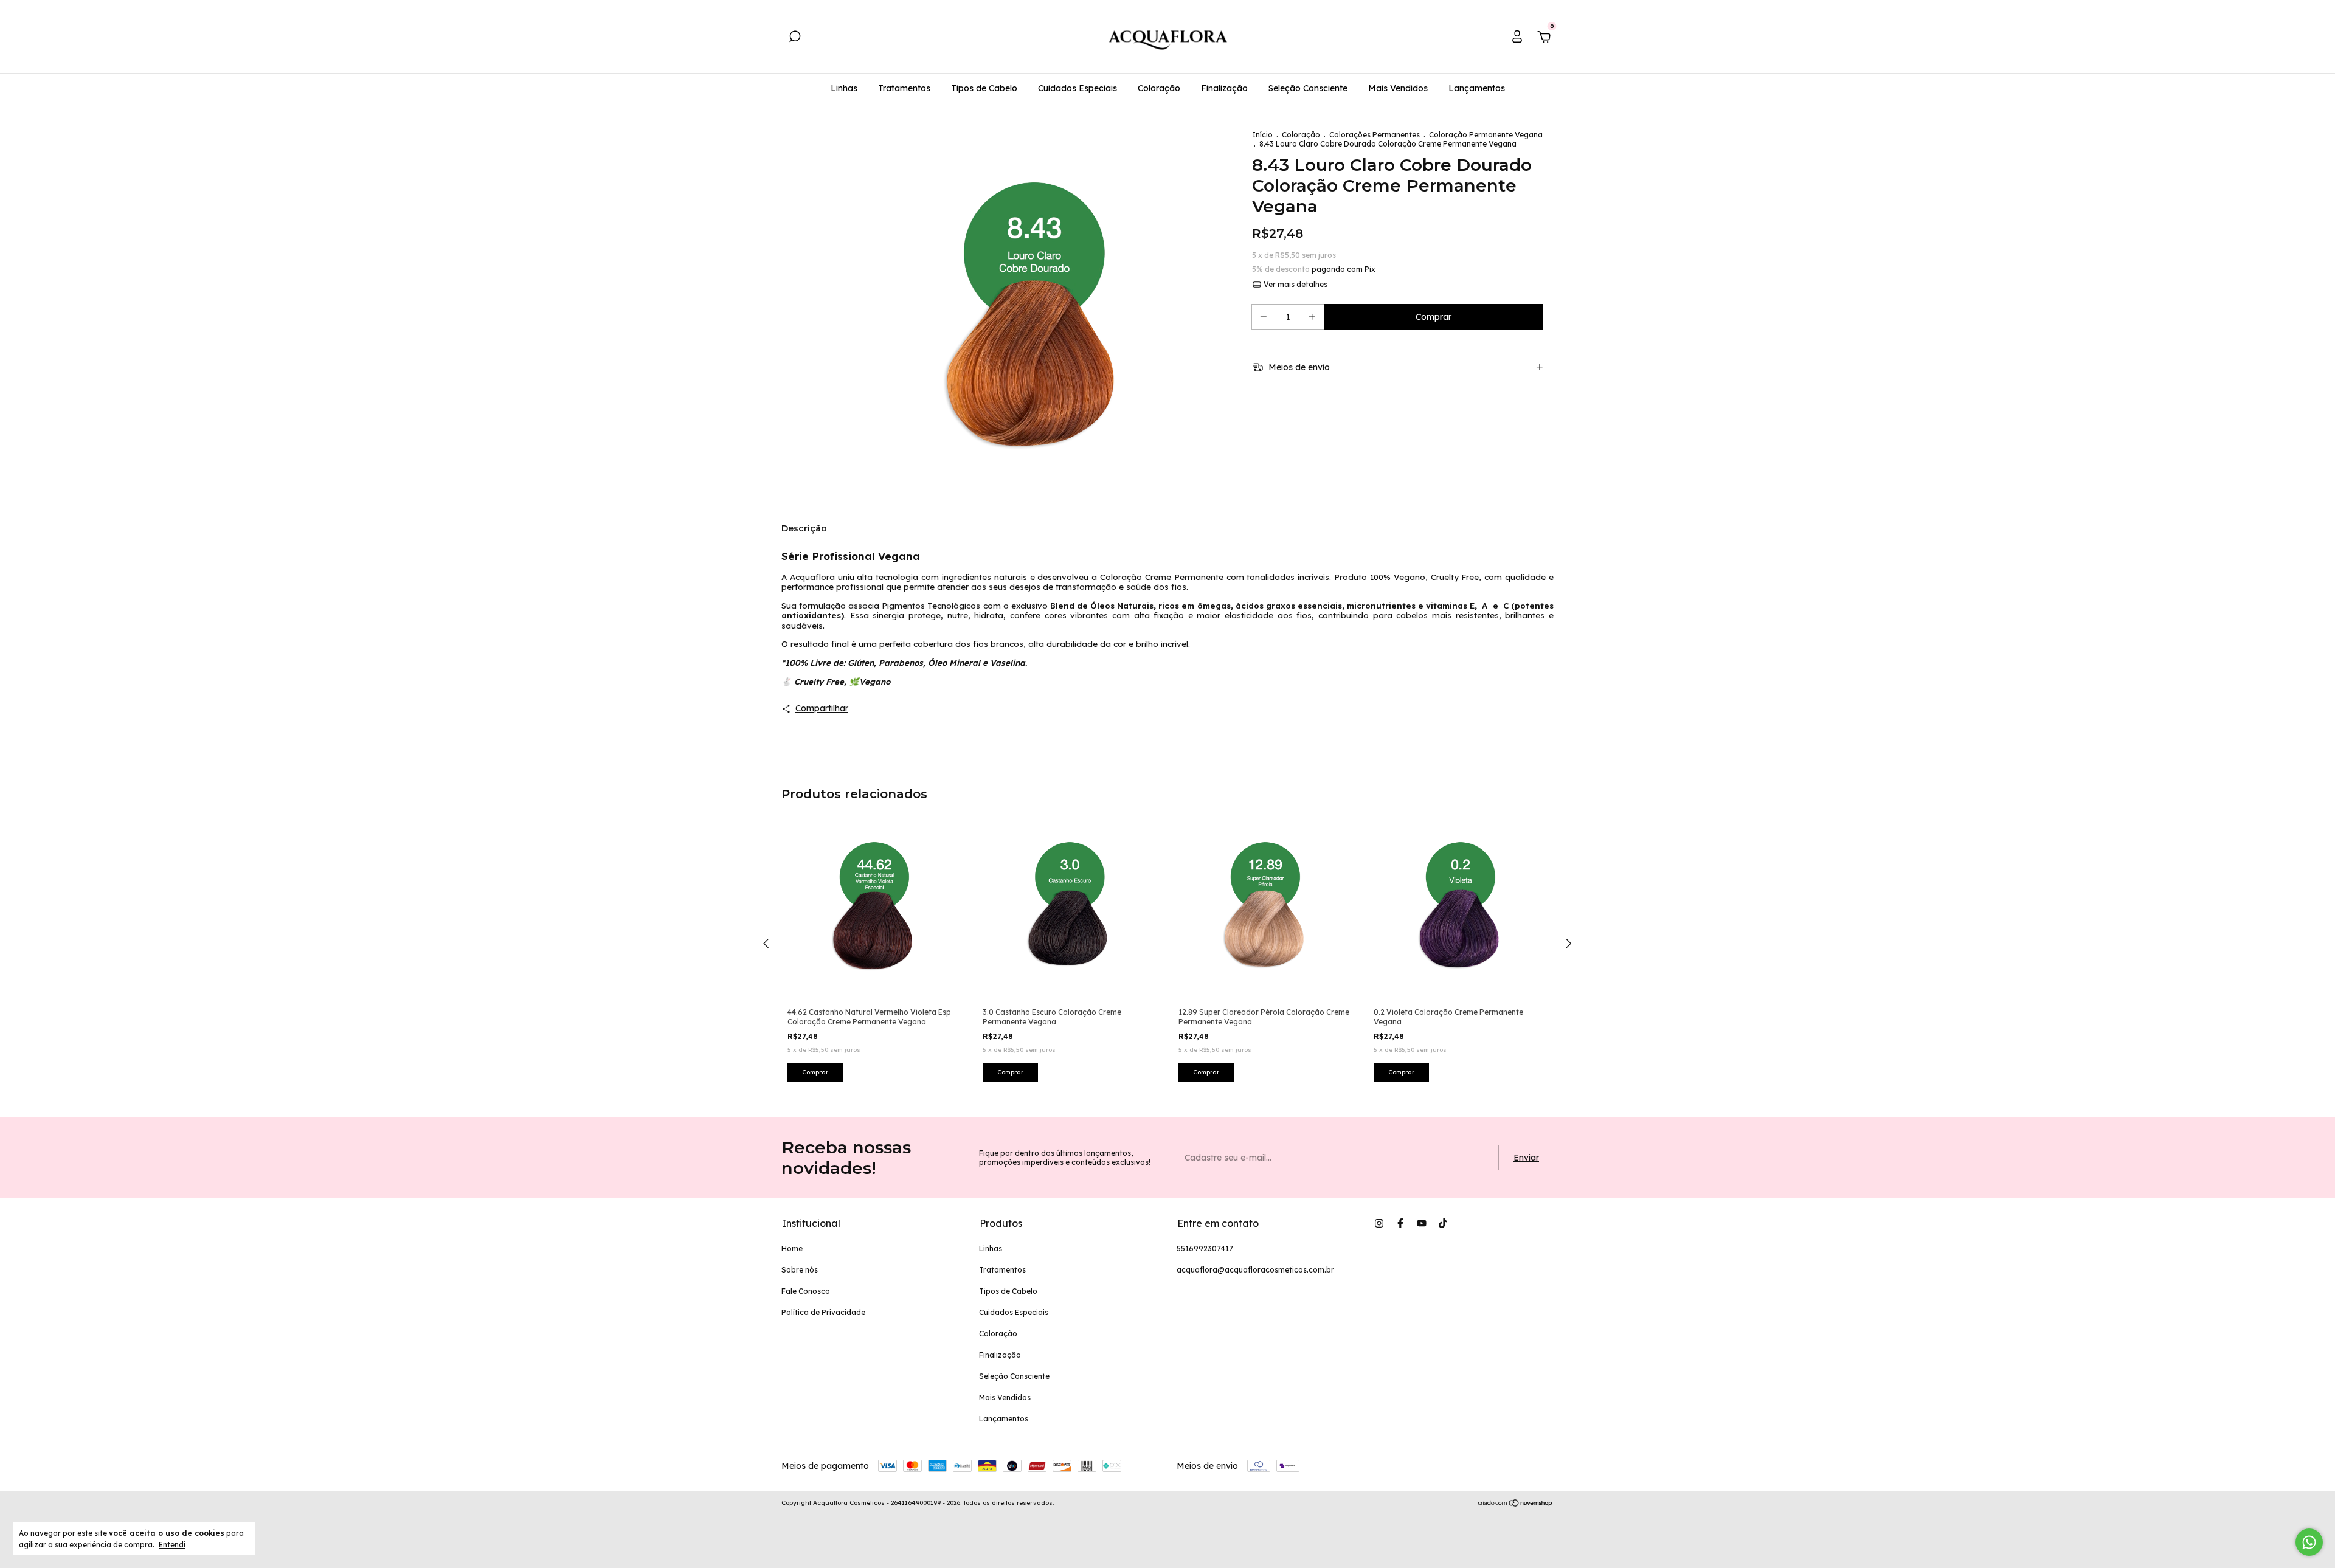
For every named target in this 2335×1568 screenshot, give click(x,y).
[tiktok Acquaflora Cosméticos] (1443, 1223)
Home (792, 1249)
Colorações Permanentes (1375, 135)
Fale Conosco (806, 1291)
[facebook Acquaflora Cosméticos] (1400, 1223)
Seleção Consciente (1308, 88)
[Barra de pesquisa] (795, 38)
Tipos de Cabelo (984, 88)
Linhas (844, 88)
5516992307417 (1205, 1249)
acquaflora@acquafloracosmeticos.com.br (1255, 1270)
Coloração (1159, 88)
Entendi (172, 1545)
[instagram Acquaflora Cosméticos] (1379, 1223)
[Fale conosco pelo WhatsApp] (2309, 1542)
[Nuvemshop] (1516, 1504)
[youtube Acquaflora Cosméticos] (1422, 1223)
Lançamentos (1477, 88)
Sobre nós (800, 1270)
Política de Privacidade (823, 1312)
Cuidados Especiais (1078, 88)
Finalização (1224, 88)
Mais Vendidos (1398, 88)
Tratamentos (904, 88)
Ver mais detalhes (1295, 284)
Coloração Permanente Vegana (1486, 135)
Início (1262, 135)
